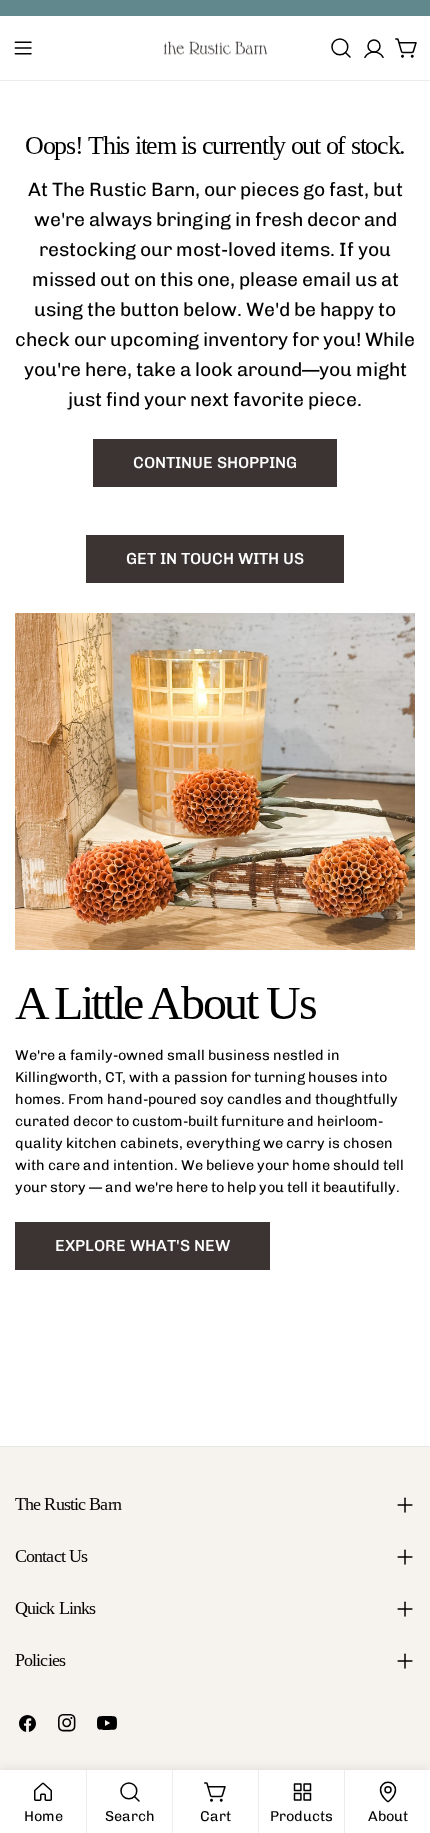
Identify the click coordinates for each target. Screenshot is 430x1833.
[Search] (341, 48)
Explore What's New (142, 1245)
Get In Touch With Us (215, 558)
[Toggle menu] (23, 48)
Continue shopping (215, 462)
